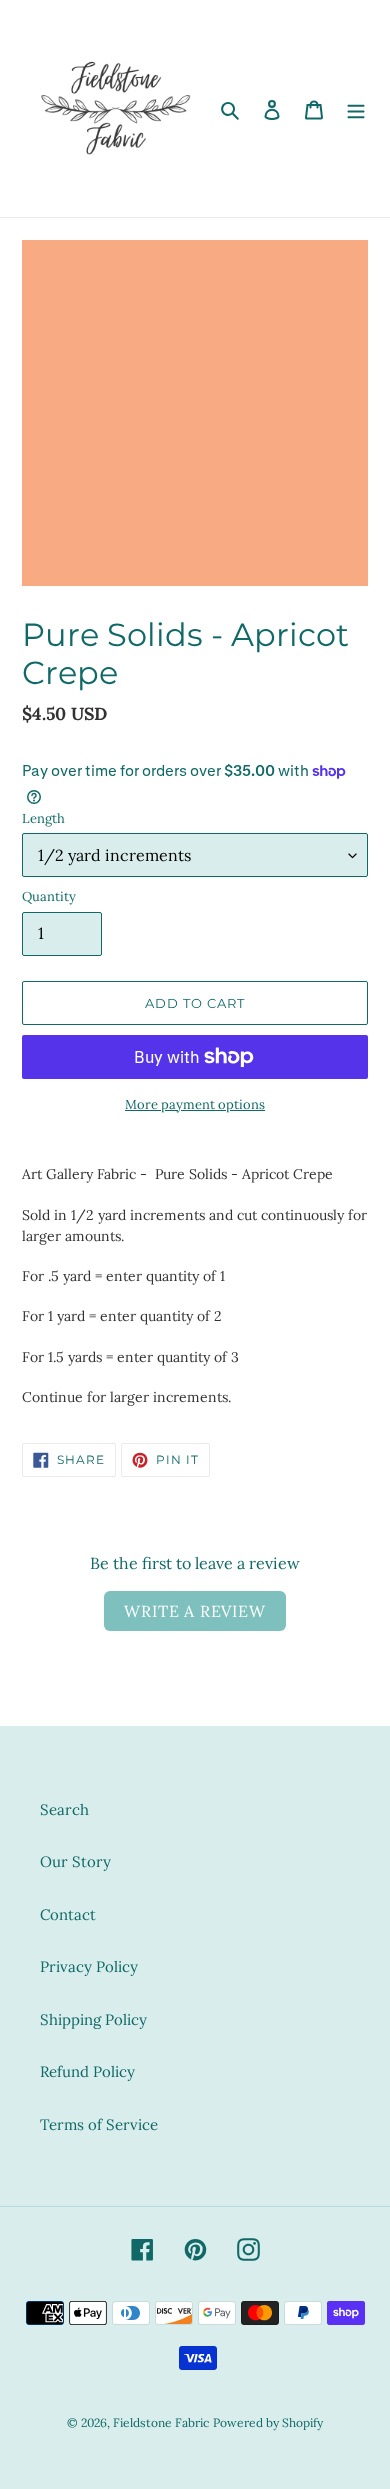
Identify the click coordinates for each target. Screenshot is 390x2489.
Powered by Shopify (268, 2422)
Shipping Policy (93, 2019)
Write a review (194, 1611)
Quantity (49, 896)
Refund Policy (87, 2071)
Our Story (75, 1861)
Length (43, 818)
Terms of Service (99, 2124)
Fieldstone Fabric (161, 2422)
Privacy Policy (89, 1966)
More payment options (195, 1104)
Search (64, 1809)
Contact (68, 1914)
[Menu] (356, 108)
